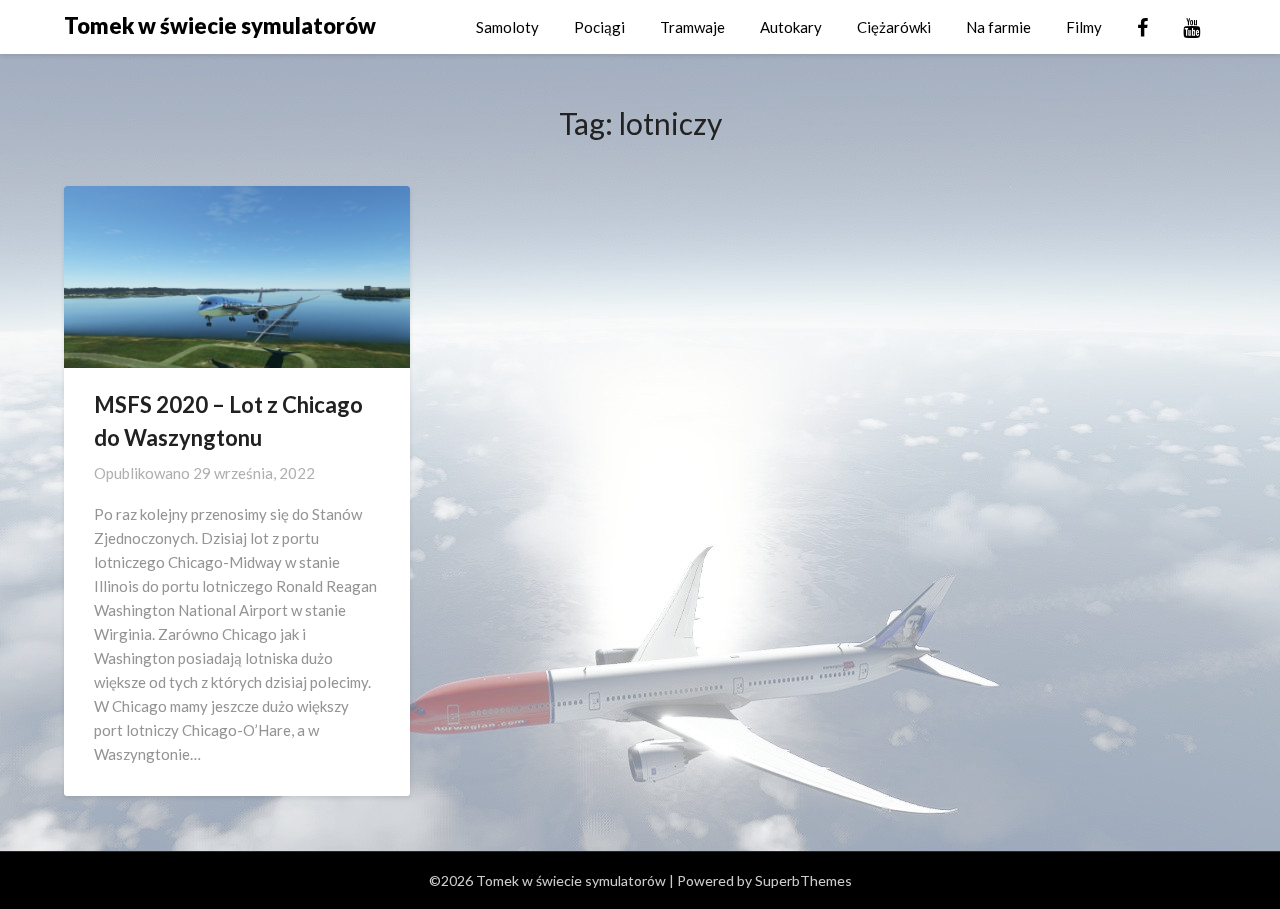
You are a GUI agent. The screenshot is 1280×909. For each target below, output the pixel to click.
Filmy (1084, 27)
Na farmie (998, 27)
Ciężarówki (894, 27)
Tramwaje (692, 27)
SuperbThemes (803, 880)
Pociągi (599, 27)
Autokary (791, 27)
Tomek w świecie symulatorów (220, 25)
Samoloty (507, 27)
